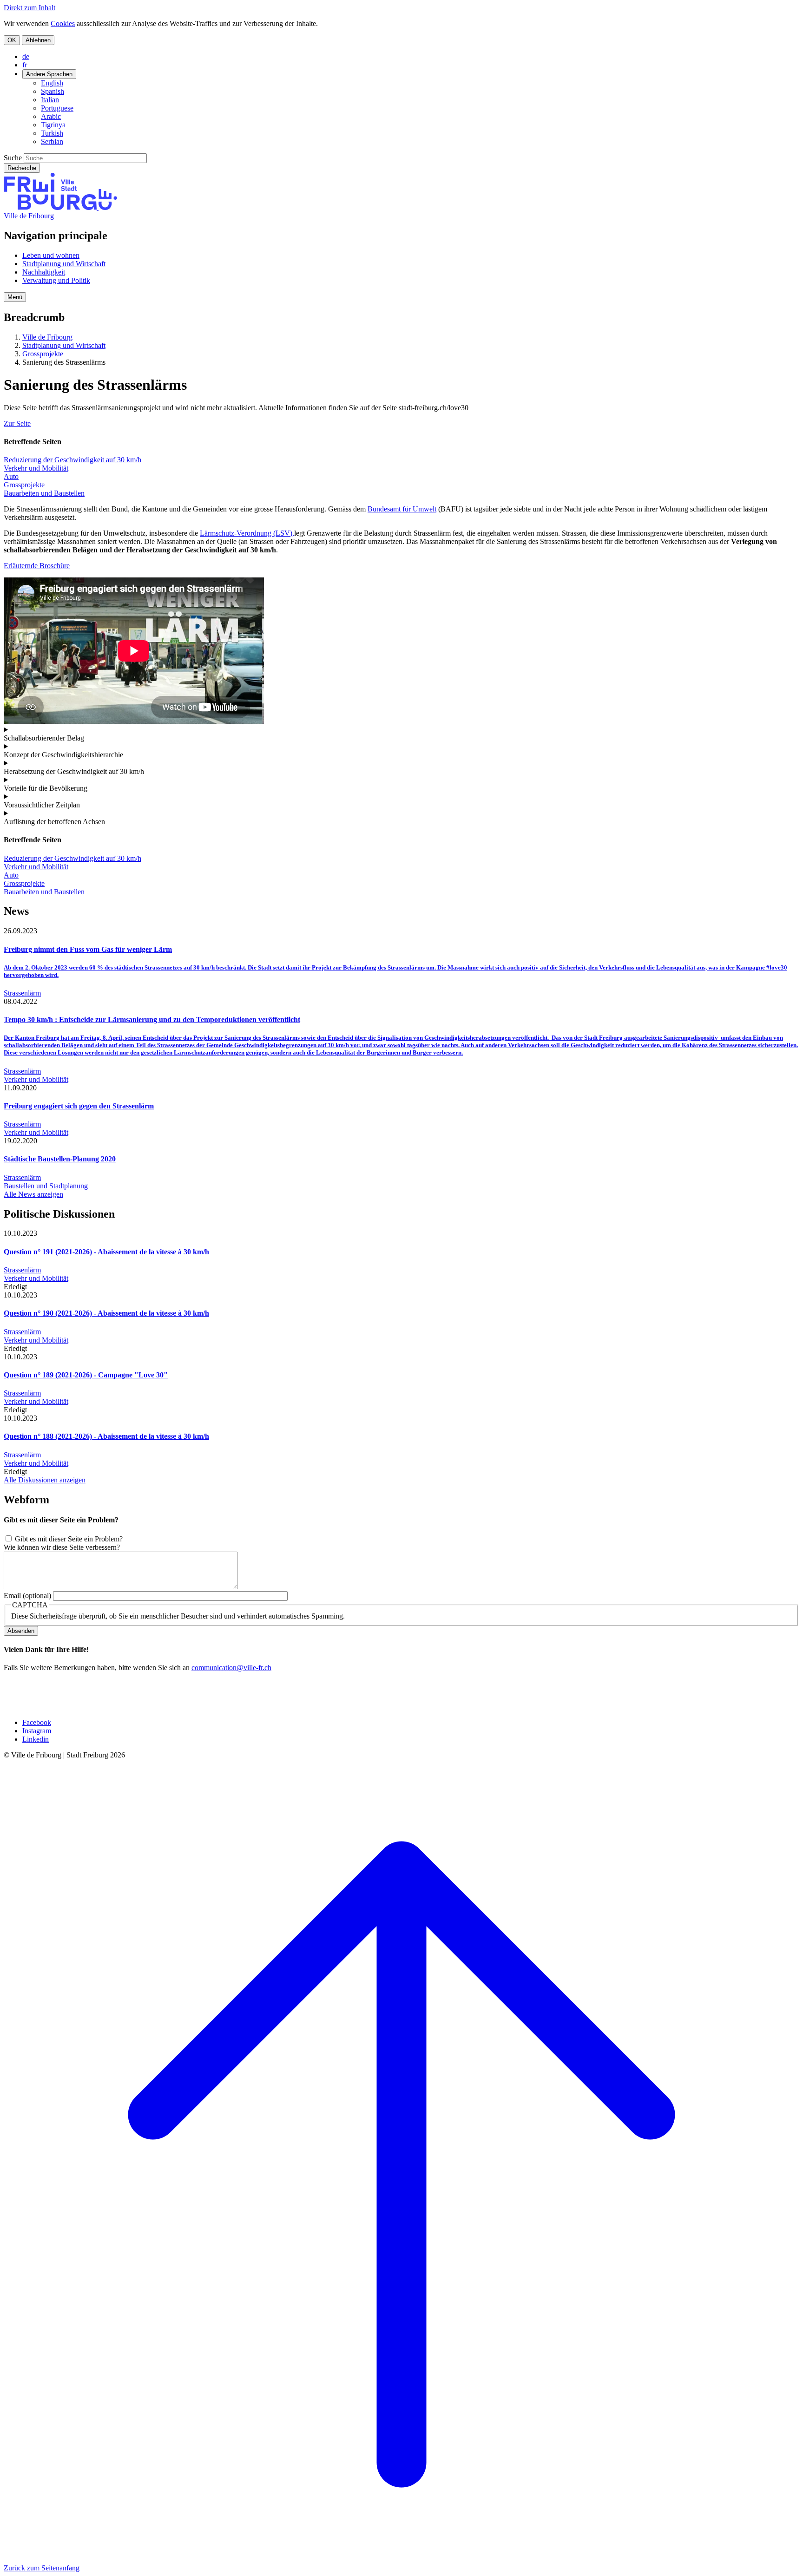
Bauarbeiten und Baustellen (44, 493)
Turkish (52, 133)
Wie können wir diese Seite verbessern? (62, 1547)
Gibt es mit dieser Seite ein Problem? (69, 1539)
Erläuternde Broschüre (37, 566)
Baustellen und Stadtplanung (46, 1186)
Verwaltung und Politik (56, 280)
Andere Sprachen (49, 74)
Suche (13, 158)
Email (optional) (27, 1596)
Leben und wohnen (51, 255)
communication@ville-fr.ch (231, 1668)
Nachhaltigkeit (44, 272)
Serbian (52, 141)
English (52, 83)
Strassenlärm (22, 993)
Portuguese (57, 108)
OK (12, 40)
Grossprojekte (43, 354)
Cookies (63, 23)
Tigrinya (53, 125)
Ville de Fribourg (29, 216)
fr (25, 65)
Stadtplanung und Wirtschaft (64, 264)
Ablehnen (38, 40)
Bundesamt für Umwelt (402, 509)
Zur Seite (17, 423)
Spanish (53, 91)
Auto (11, 476)
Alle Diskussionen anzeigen (45, 1480)
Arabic (51, 116)
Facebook (37, 1722)
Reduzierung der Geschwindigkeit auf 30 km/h (72, 460)
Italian (50, 100)
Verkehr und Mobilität (36, 468)
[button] (15, 297)
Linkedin (36, 1739)
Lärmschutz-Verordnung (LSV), (247, 533)
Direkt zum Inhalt (30, 8)
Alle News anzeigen (33, 1194)
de (26, 56)
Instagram (37, 1731)
